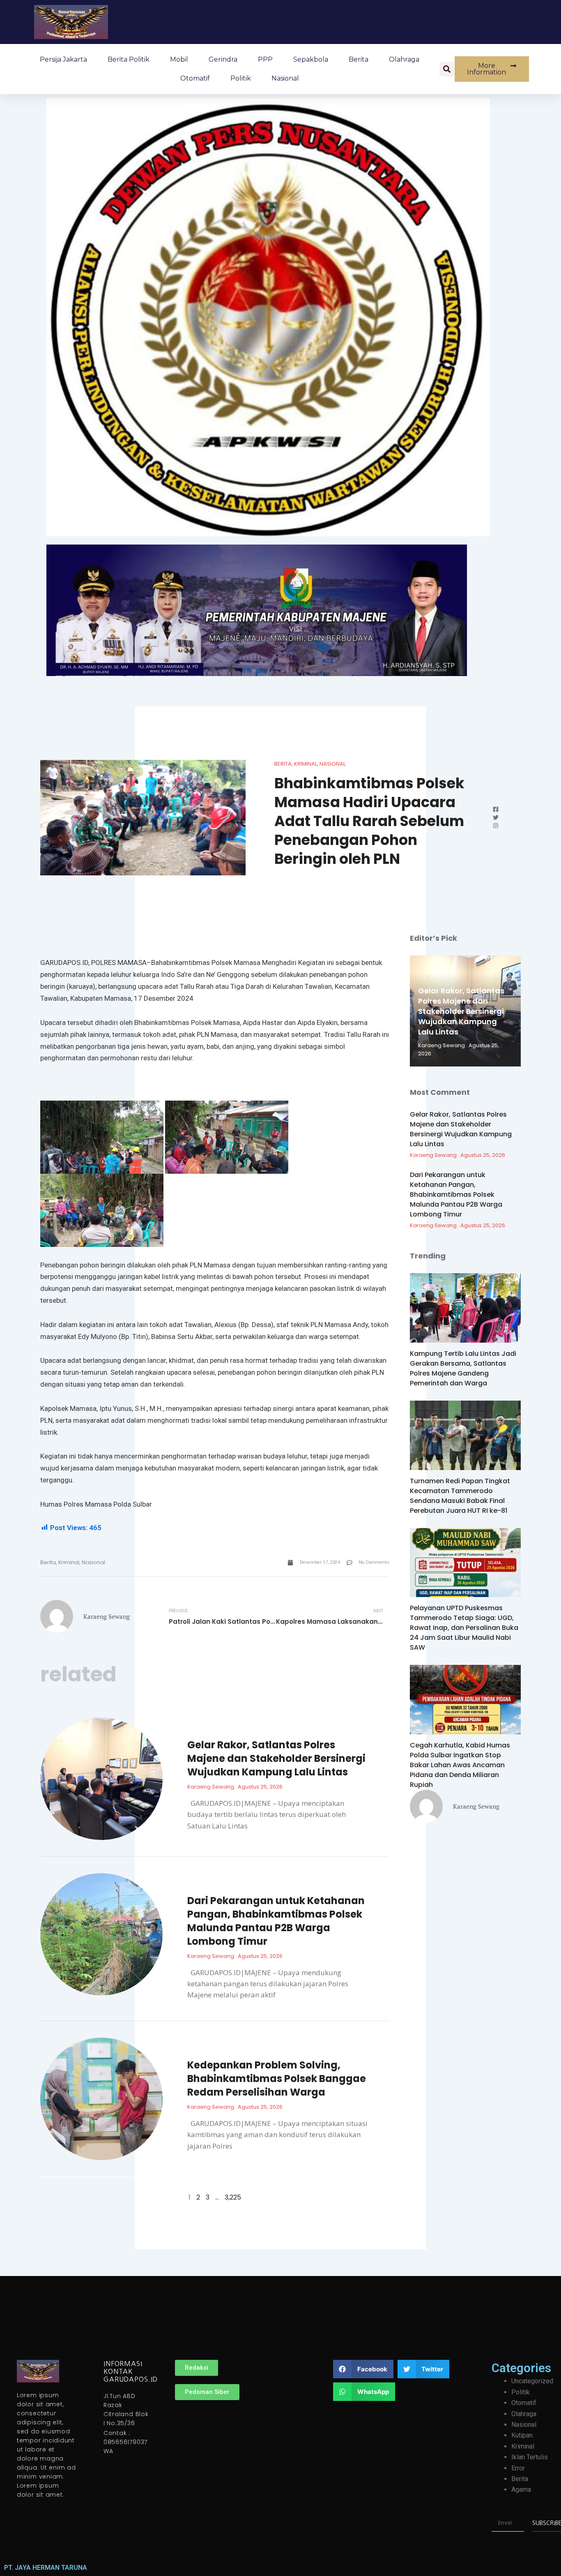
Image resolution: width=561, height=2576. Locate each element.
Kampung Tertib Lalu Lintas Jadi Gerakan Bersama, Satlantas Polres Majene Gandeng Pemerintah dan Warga (463, 1368)
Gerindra (223, 59)
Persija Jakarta (63, 59)
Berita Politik (129, 59)
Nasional (285, 78)
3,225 (233, 2197)
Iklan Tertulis (530, 2457)
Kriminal (306, 764)
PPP (265, 59)
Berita (359, 59)
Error (518, 2468)
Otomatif (195, 78)
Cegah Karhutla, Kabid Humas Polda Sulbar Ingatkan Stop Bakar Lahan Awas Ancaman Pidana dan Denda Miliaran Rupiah (460, 1765)
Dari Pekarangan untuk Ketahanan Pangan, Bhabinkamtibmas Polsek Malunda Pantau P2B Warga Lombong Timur (276, 1921)
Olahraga (404, 59)
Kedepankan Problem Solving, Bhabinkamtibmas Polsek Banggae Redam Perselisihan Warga (277, 2079)
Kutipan (522, 2435)
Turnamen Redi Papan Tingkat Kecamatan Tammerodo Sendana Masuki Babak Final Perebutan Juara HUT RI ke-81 (460, 1496)
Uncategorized (532, 2381)
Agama (521, 2489)
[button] (447, 69)
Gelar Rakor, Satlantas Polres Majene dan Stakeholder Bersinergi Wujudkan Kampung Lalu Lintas (276, 1758)
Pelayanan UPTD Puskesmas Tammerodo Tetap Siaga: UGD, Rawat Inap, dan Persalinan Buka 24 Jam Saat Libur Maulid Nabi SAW (464, 1628)
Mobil (179, 59)
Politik (241, 78)
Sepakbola (311, 59)
